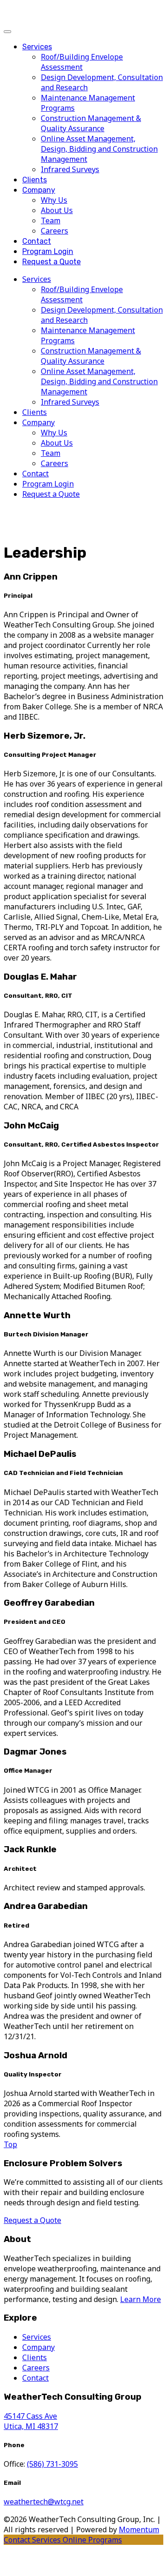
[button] (7, 32)
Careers (55, 231)
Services (37, 47)
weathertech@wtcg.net (44, 2502)
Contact (37, 241)
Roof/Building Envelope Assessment (82, 62)
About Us (57, 210)
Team (51, 220)
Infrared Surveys (70, 169)
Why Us (54, 200)
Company (39, 190)
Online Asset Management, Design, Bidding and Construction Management (99, 149)
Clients (35, 180)
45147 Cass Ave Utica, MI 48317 (31, 2421)
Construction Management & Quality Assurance (91, 123)
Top (10, 2144)
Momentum (139, 2529)
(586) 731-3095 (52, 2464)
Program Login (48, 251)
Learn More (141, 2299)
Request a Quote (51, 262)
